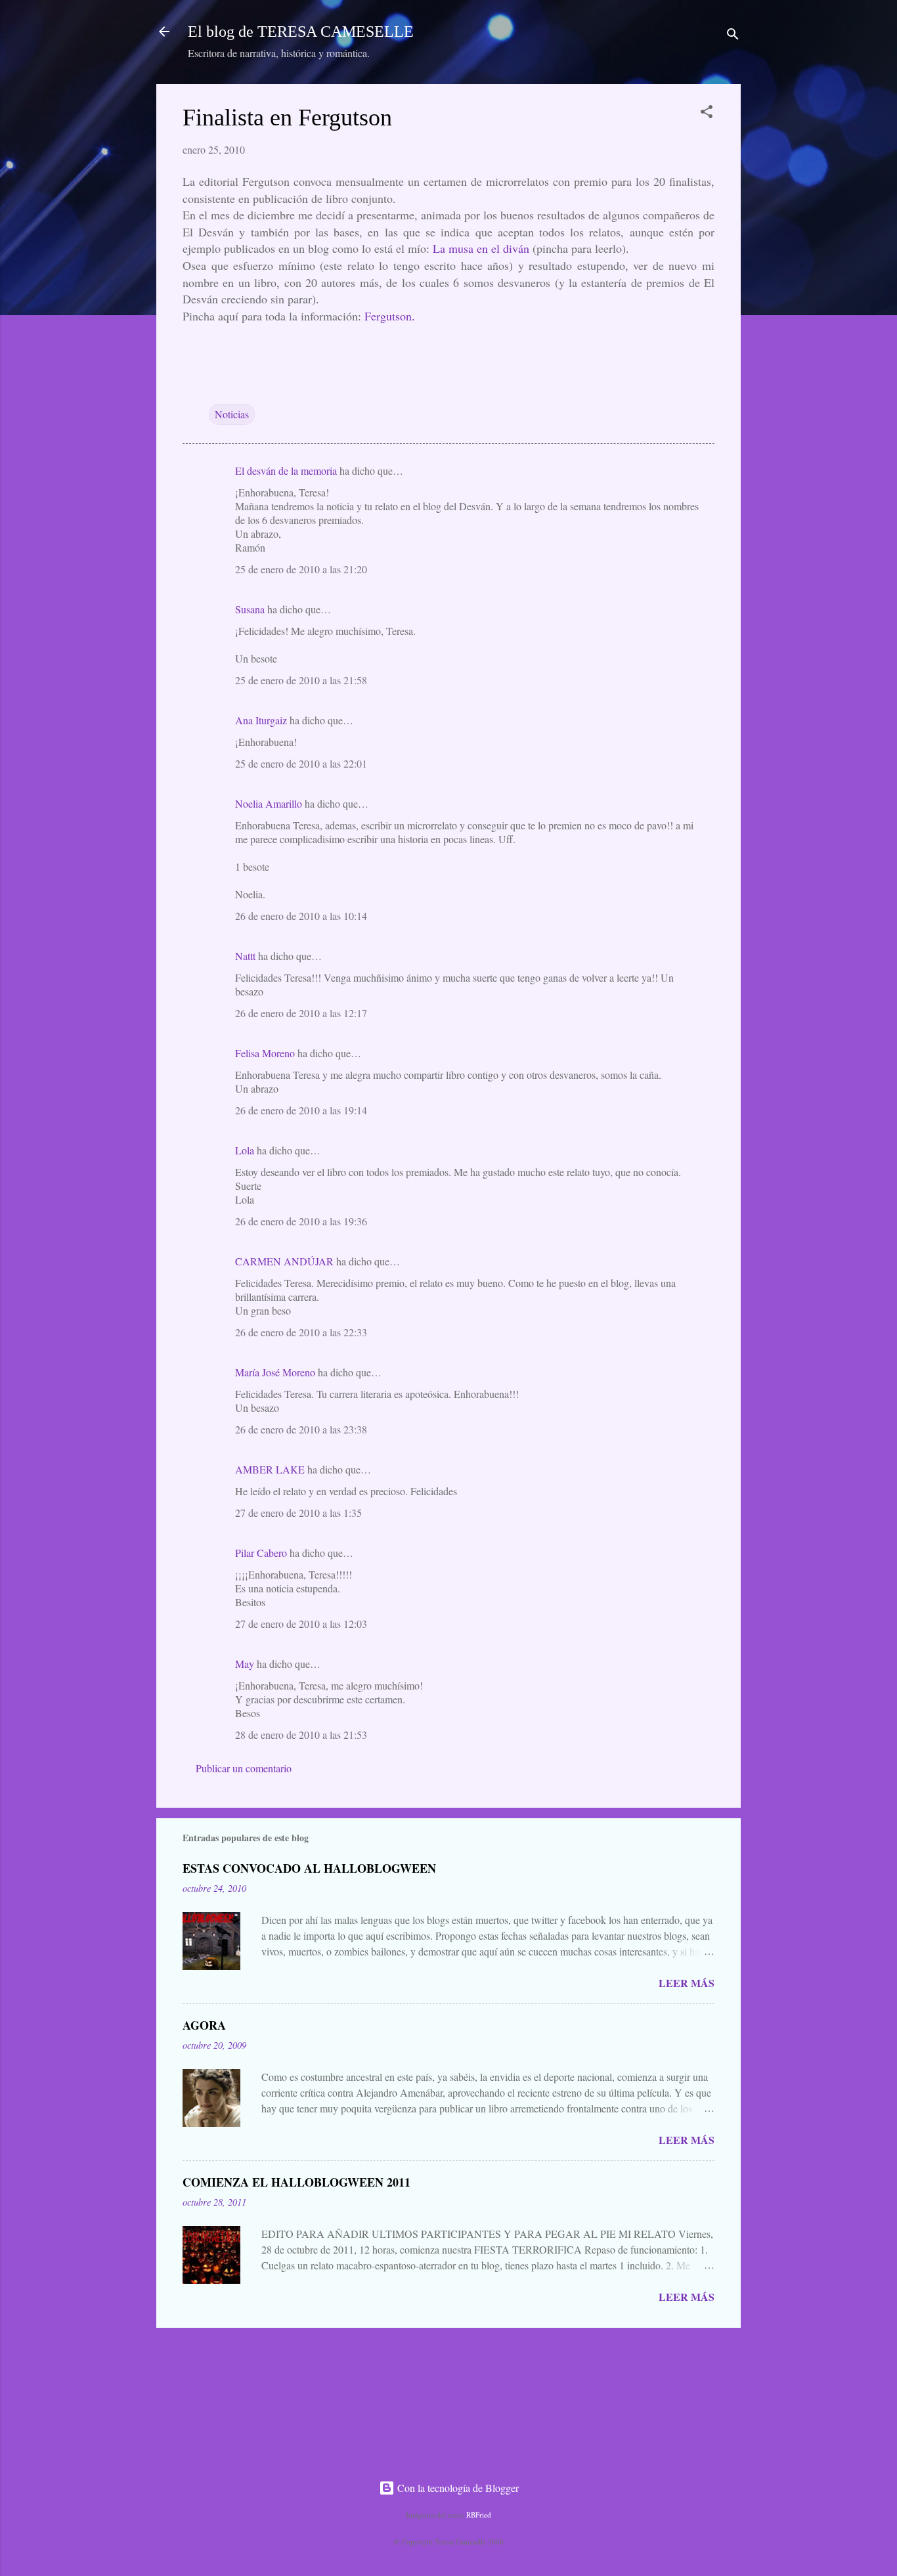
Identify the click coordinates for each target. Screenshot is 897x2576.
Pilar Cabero (261, 1553)
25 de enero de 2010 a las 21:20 (301, 569)
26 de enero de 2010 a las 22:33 (301, 1332)
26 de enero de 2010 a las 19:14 (301, 1110)
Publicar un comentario (244, 1768)
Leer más (687, 1983)
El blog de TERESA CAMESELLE (301, 32)
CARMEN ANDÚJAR (284, 1261)
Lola (245, 1150)
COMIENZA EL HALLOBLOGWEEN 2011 (296, 2182)
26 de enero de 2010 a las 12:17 (301, 1013)
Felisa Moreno (265, 1053)
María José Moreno (275, 1372)
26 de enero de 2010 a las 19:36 (301, 1221)
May (245, 1664)
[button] (707, 114)
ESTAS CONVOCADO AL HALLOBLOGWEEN (309, 1868)
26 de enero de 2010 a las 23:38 (301, 1429)
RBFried (479, 2515)
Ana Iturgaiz (261, 720)
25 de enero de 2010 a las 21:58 (301, 680)
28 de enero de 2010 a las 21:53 (301, 1735)
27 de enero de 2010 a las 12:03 (301, 1624)
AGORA (204, 2025)
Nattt (245, 956)
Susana (250, 609)
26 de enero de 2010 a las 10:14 (301, 916)
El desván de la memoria (286, 470)
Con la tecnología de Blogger (457, 2488)
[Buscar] (733, 36)
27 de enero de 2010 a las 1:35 (298, 1513)
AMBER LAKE (270, 1469)
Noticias (232, 414)
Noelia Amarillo (269, 803)
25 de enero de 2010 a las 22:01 (301, 763)
